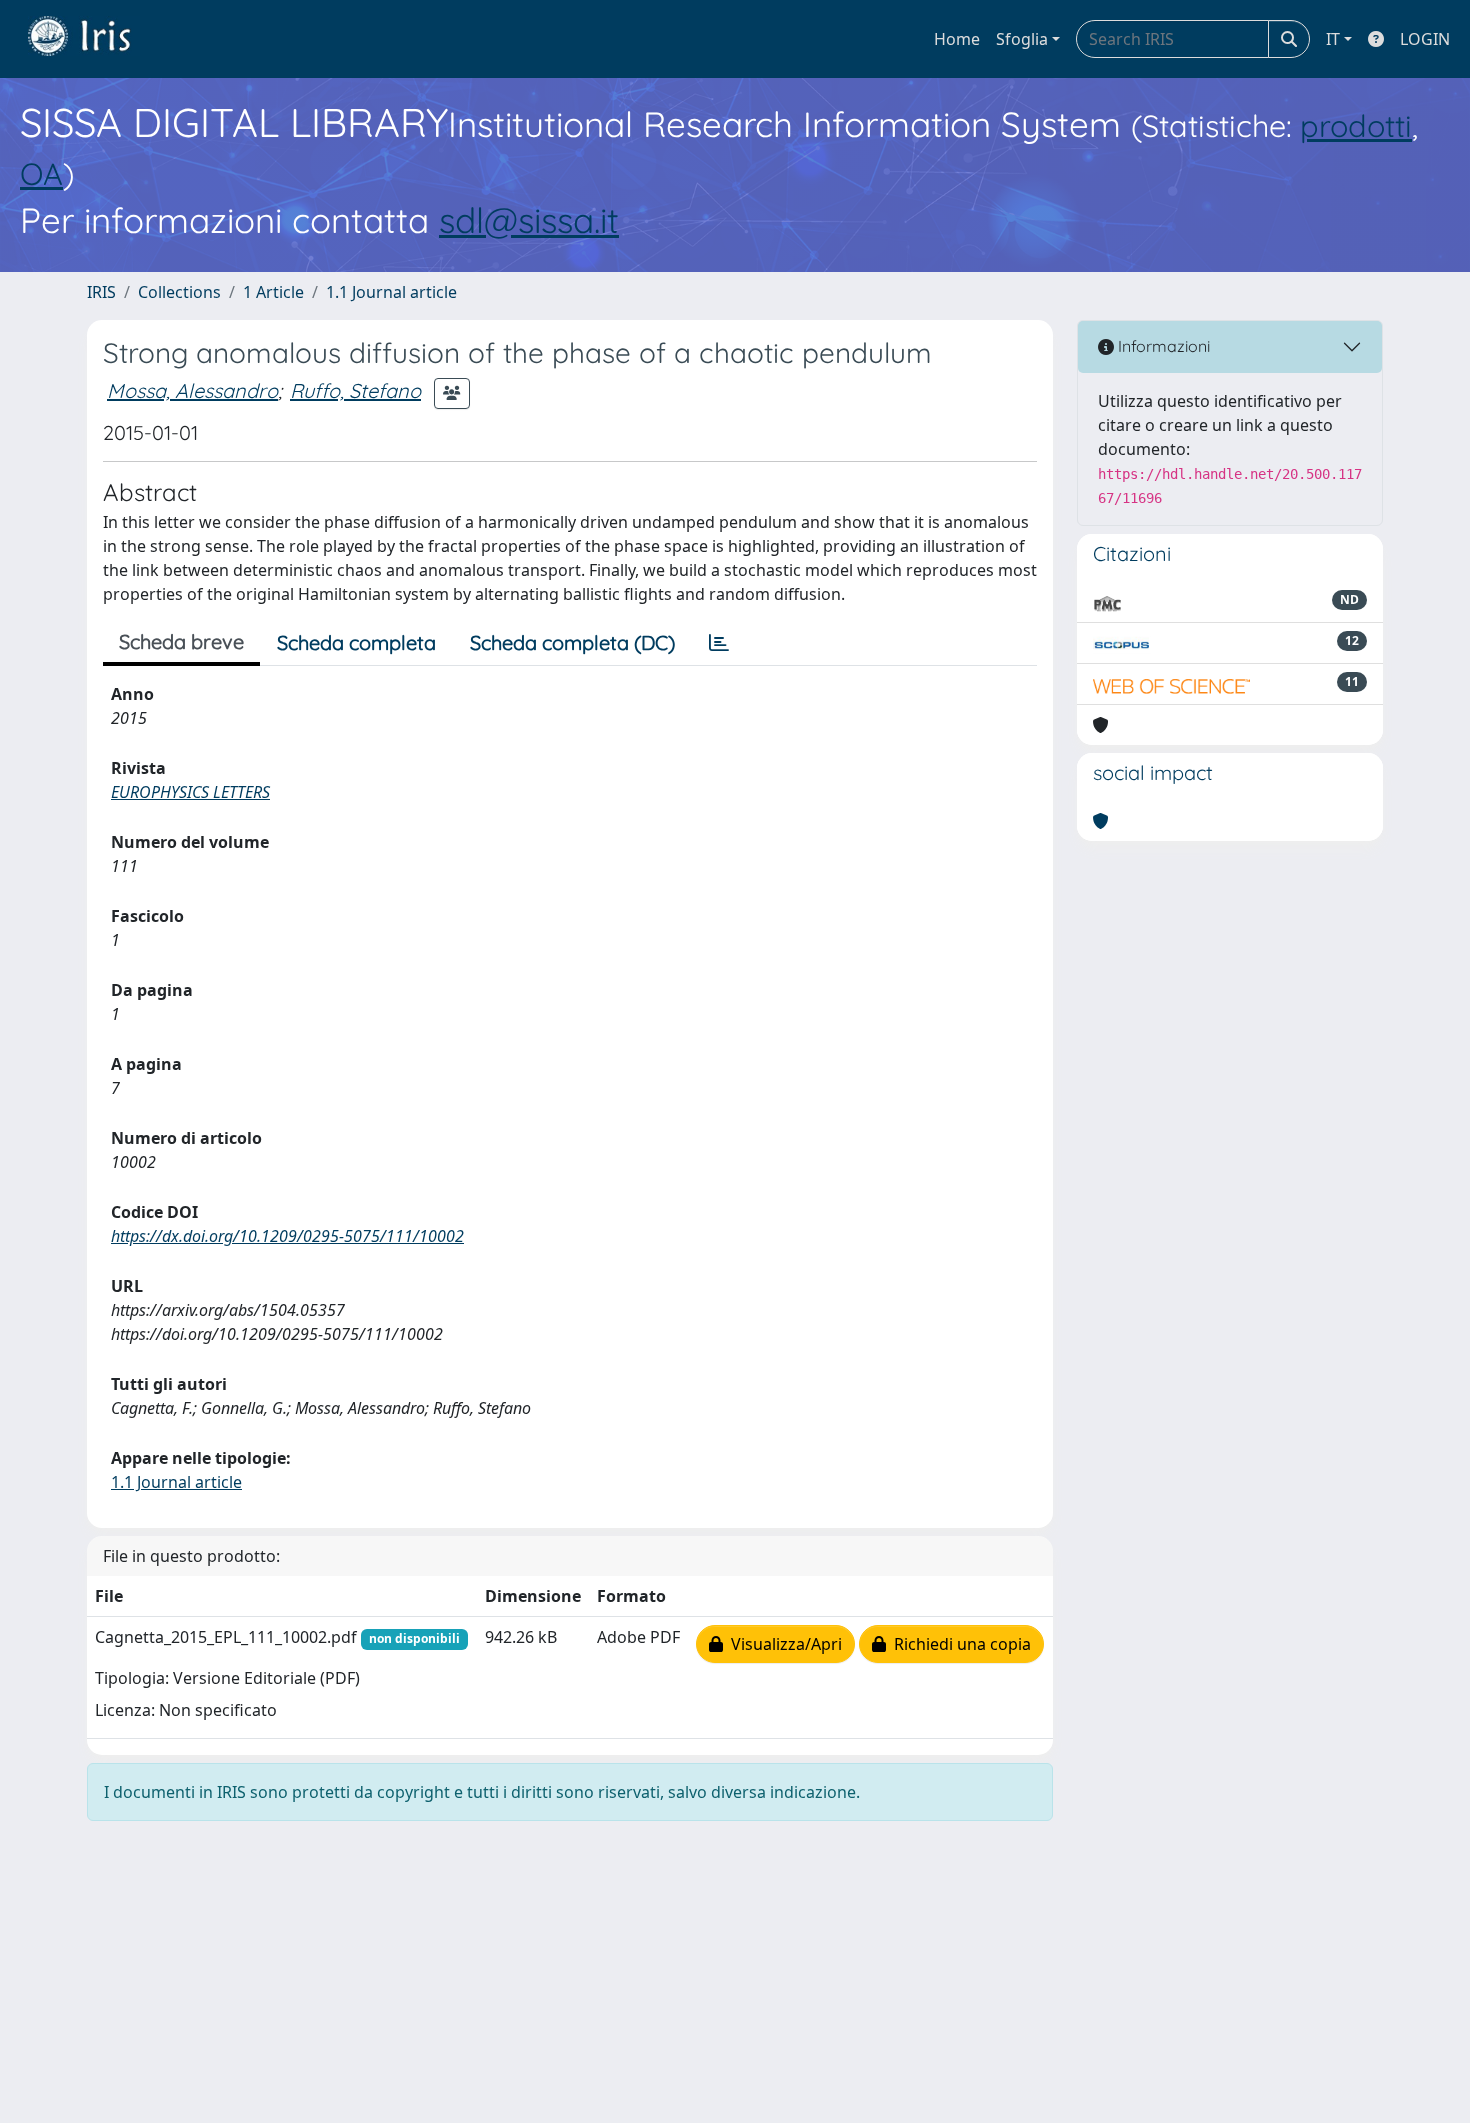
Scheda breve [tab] (181, 641)
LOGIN (1425, 39)
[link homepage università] (94, 39)
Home (957, 39)
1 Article (273, 292)
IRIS (101, 292)
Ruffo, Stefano (355, 390)
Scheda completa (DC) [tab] (572, 642)
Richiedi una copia (958, 1644)
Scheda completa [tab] (356, 642)
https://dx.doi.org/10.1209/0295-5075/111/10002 (287, 1236)
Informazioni (1162, 346)
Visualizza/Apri (782, 1644)
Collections (179, 292)
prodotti (1356, 125)
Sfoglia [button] (1022, 39)
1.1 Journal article (391, 292)
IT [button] (1333, 39)
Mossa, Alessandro (192, 390)
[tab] (719, 643)
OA (41, 173)
